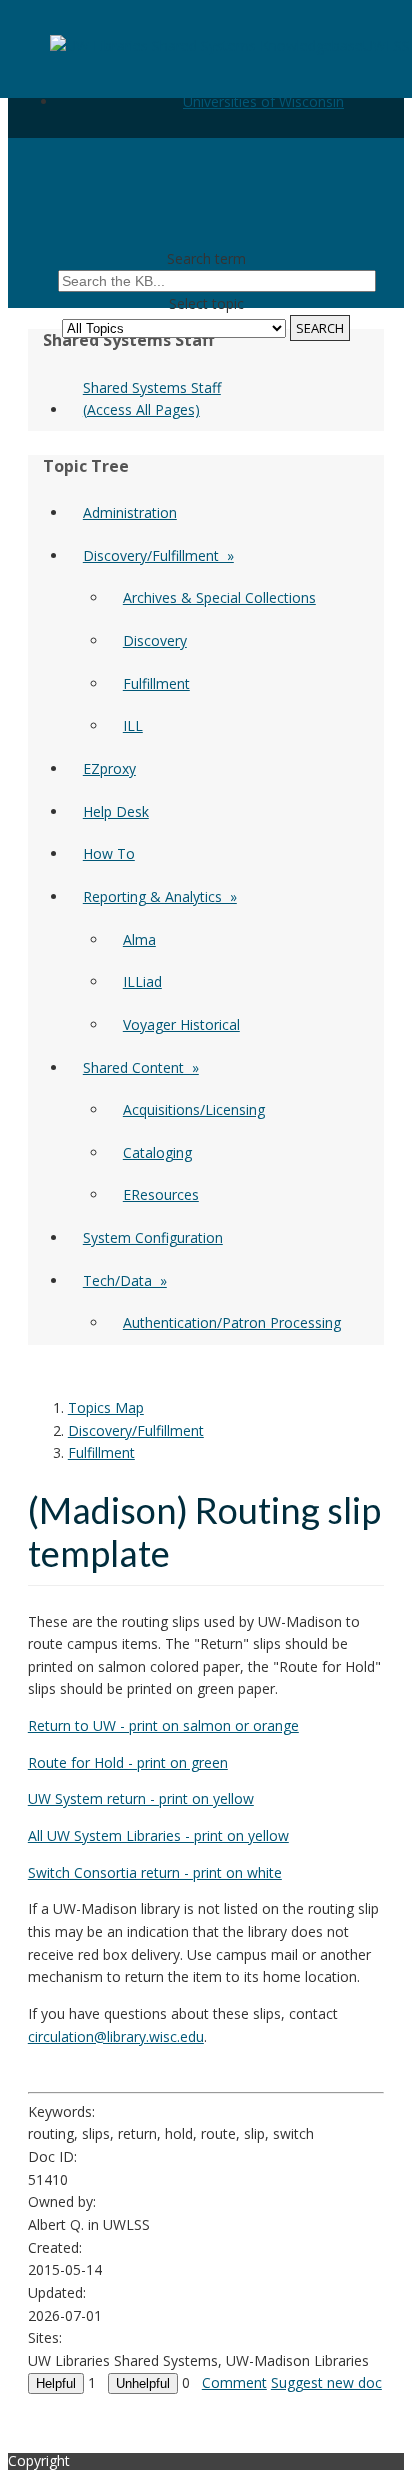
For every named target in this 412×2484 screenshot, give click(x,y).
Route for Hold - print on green (128, 1762)
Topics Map (106, 1407)
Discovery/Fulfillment (136, 1430)
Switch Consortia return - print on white (155, 1872)
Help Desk (116, 811)
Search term (206, 258)
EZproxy (109, 768)
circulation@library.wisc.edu (116, 2036)
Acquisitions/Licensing (194, 1109)
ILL (133, 725)
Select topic (206, 303)
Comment (234, 2382)
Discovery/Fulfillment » (158, 555)
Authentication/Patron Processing (232, 1322)
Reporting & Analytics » (160, 896)
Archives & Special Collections (219, 597)
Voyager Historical (181, 1024)
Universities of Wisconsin (263, 101)
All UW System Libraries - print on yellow (158, 1835)
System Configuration (153, 1237)
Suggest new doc (326, 2382)
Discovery (155, 640)
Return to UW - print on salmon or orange (163, 1725)
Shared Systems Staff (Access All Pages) (152, 398)
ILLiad (142, 981)
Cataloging (157, 1152)
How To (109, 853)
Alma (139, 939)
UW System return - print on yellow (141, 1798)
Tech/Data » (125, 1280)
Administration (130, 512)
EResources (161, 1194)
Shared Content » (141, 1067)
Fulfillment (156, 683)
